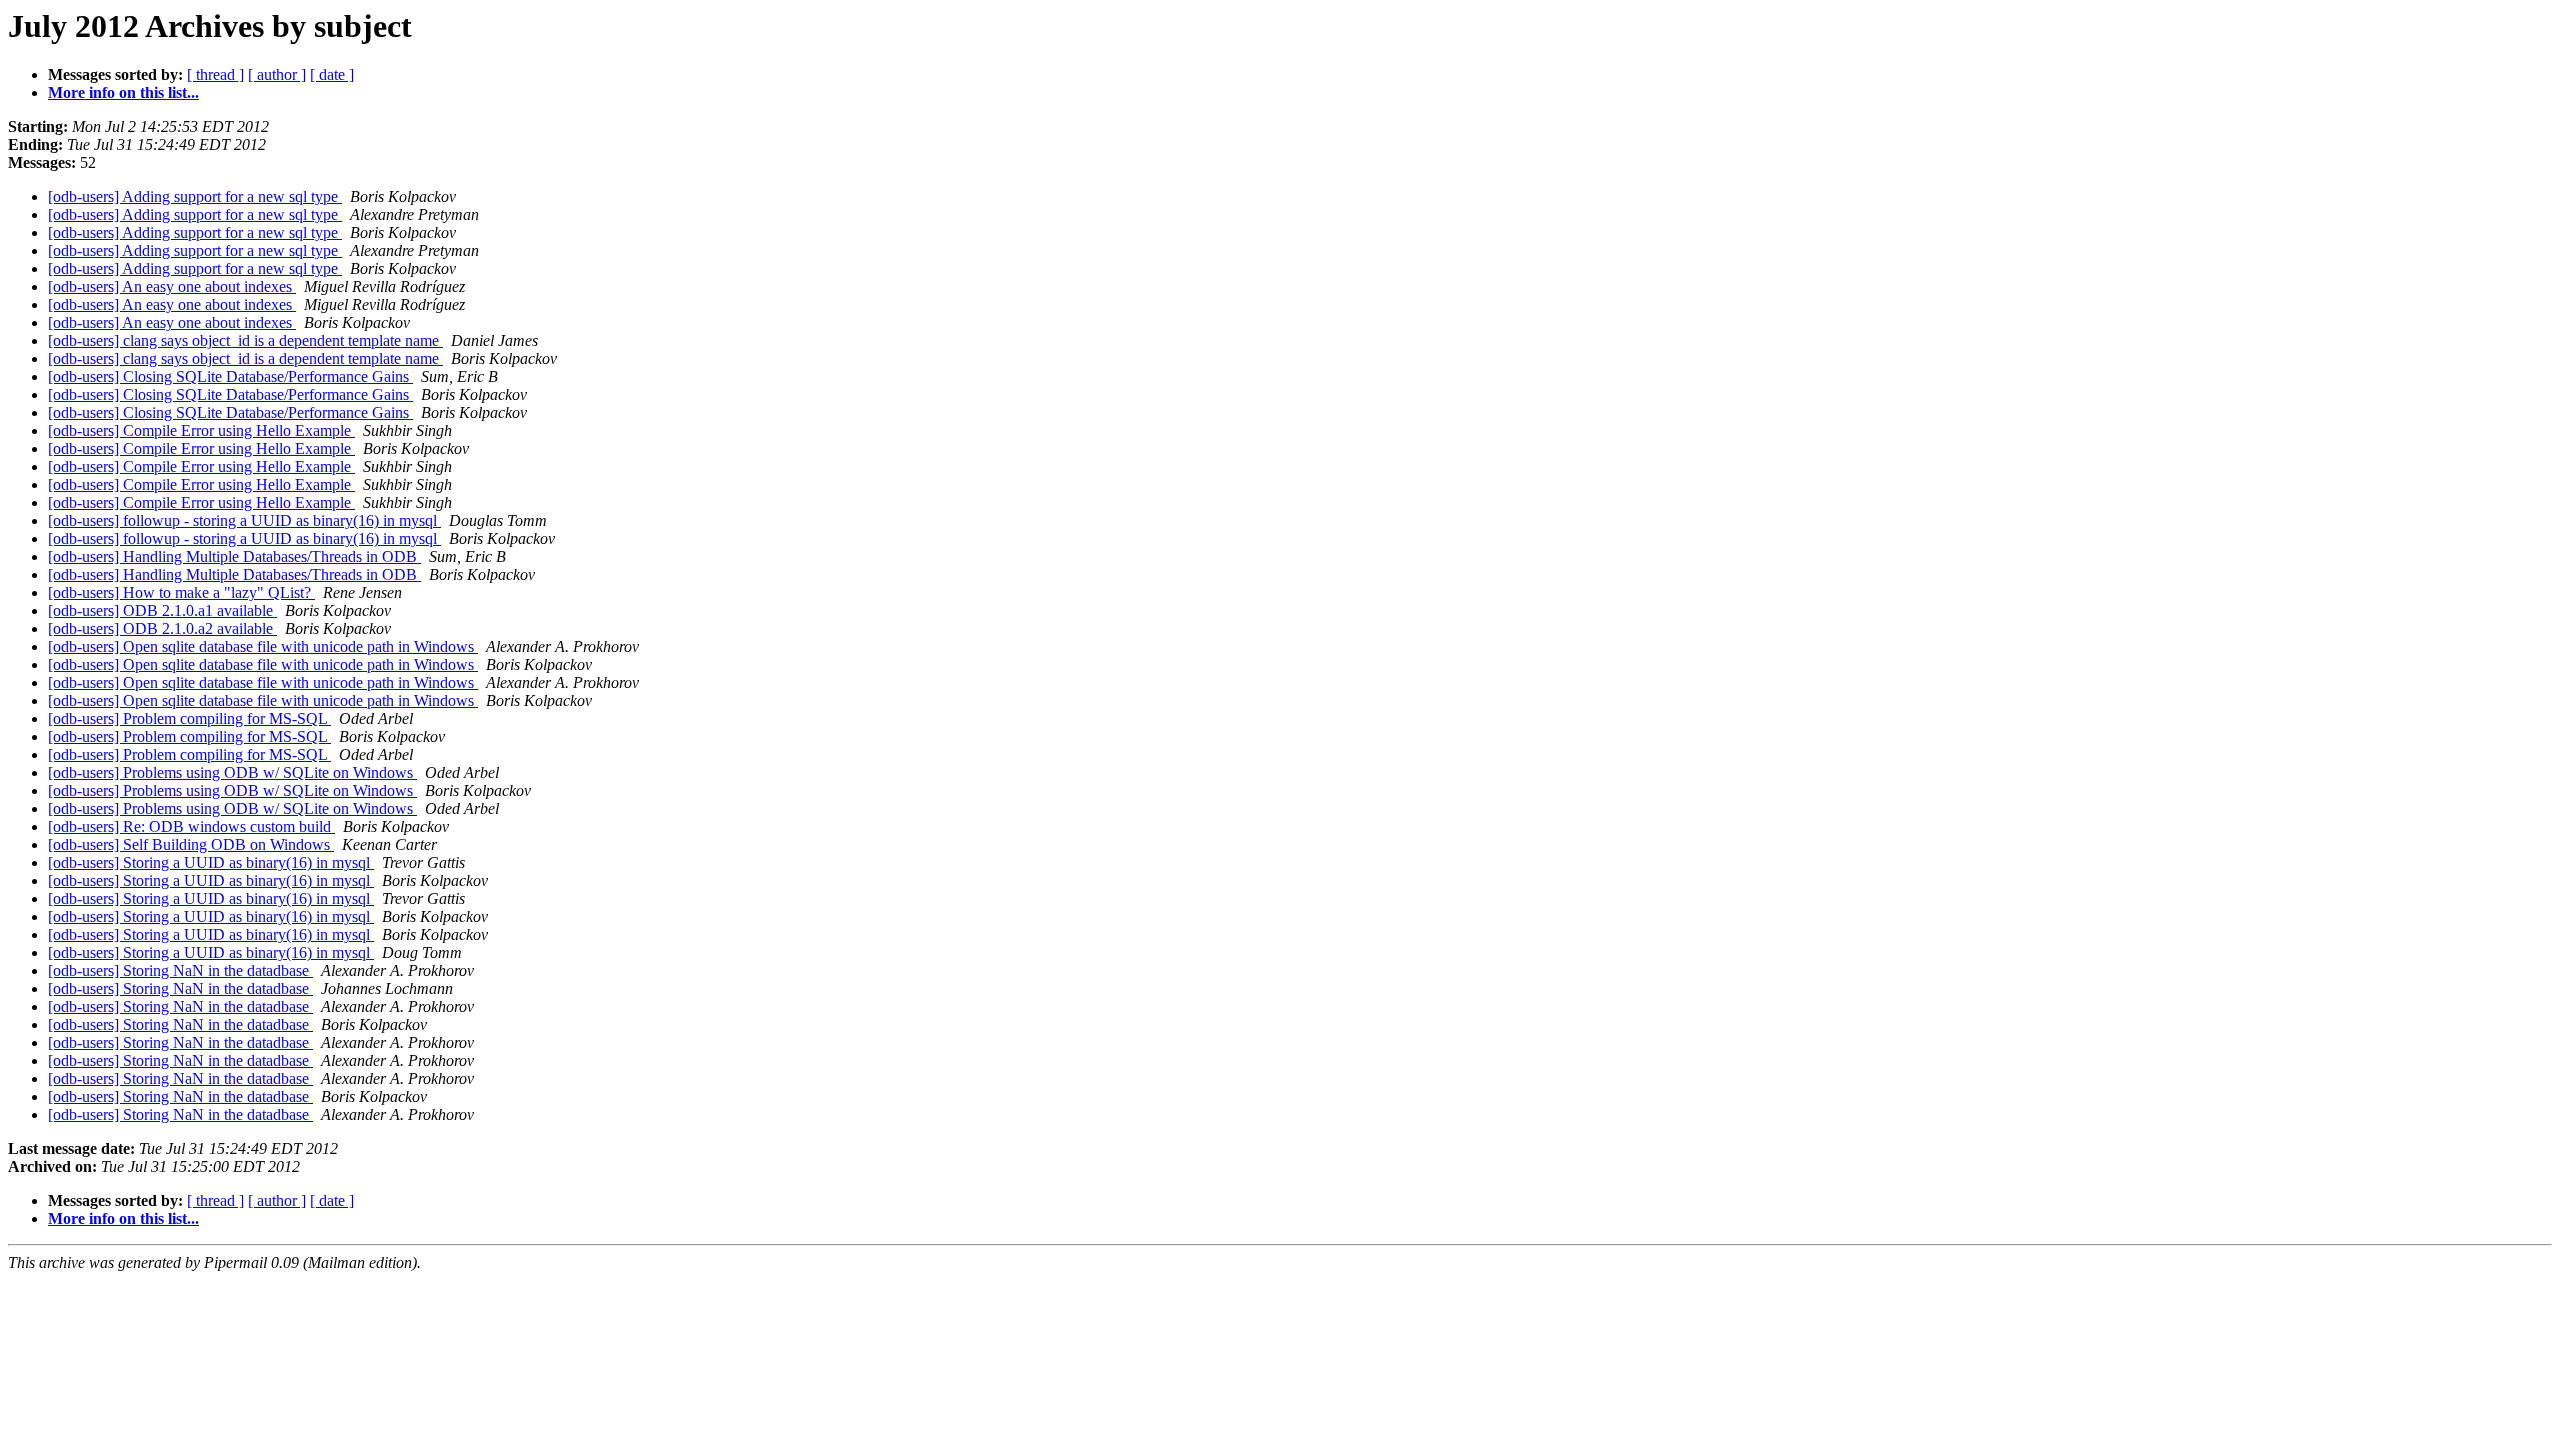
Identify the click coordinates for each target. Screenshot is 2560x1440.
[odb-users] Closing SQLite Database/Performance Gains (230, 376)
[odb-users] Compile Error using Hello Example (201, 430)
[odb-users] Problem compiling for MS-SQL (189, 718)
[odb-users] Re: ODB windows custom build (191, 826)
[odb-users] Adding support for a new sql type (195, 196)
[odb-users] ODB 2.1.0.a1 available (162, 610)
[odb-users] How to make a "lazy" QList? (181, 592)
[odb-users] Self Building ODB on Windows (191, 844)
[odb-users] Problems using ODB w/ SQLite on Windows (232, 772)
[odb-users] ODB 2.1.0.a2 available (162, 628)
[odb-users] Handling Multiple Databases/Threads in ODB (234, 556)
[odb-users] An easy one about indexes (172, 286)
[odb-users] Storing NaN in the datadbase (180, 970)
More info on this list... (123, 92)
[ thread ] (215, 74)
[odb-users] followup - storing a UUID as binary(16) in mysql (244, 520)
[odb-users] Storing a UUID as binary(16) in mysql (211, 862)
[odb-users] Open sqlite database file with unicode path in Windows (263, 646)
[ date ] (332, 74)
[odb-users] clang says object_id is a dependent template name (245, 340)
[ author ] (277, 74)
